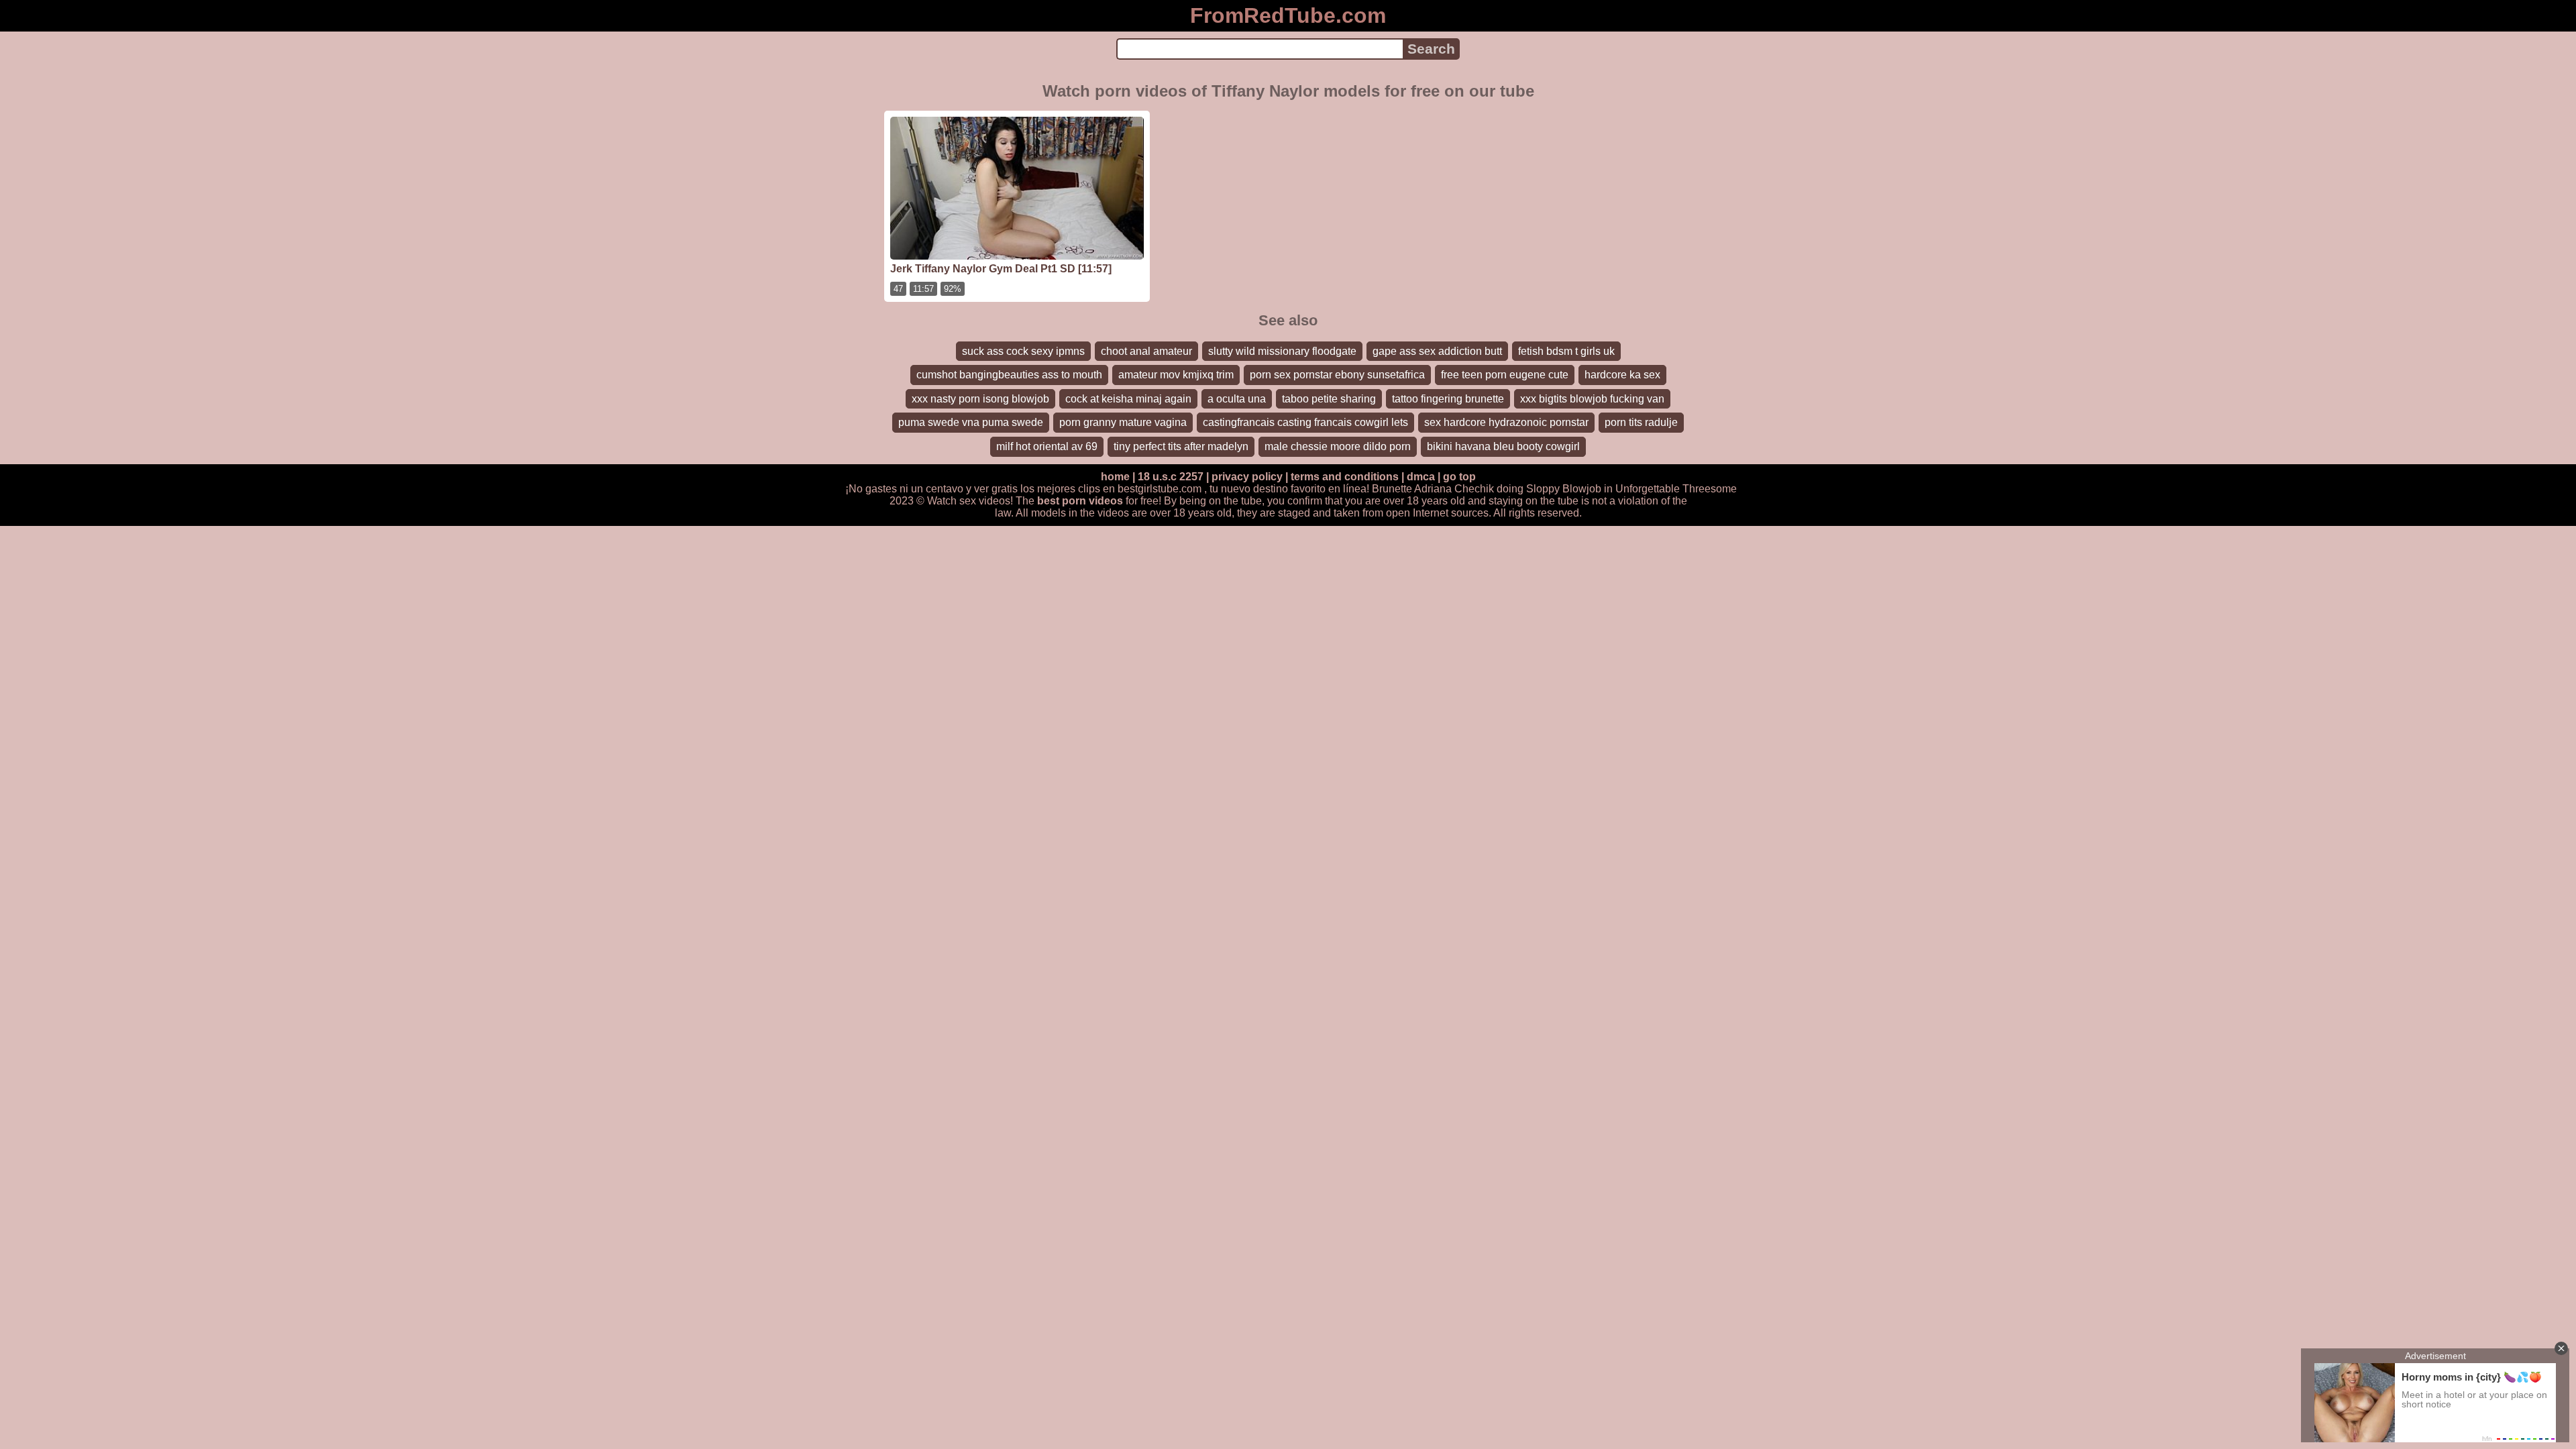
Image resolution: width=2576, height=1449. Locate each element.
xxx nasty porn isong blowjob (980, 399)
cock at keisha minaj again (1128, 399)
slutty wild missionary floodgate (1282, 351)
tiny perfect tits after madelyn (1181, 446)
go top (1459, 477)
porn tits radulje (1641, 422)
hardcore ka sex (1622, 375)
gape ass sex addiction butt (1437, 351)
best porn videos (1080, 501)
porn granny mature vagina (1123, 422)
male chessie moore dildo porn (1338, 446)
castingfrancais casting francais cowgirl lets (1305, 422)
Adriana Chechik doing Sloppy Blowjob (1508, 489)
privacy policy (1247, 477)
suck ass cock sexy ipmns (1023, 351)
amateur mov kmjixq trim (1176, 375)
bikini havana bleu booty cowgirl (1503, 446)
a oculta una (1237, 399)
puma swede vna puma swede (971, 422)
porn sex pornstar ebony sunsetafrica (1337, 375)
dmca (1421, 477)
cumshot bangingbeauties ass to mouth (1009, 375)
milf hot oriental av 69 (1047, 446)
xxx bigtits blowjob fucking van (1592, 399)
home (1115, 477)
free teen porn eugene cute (1505, 375)
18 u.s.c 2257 (1171, 477)
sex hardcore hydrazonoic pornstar (1506, 422)
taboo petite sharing (1329, 399)
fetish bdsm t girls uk (1566, 351)
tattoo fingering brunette (1448, 399)
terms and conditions (1345, 477)
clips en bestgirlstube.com (1140, 489)
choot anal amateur (1146, 351)
